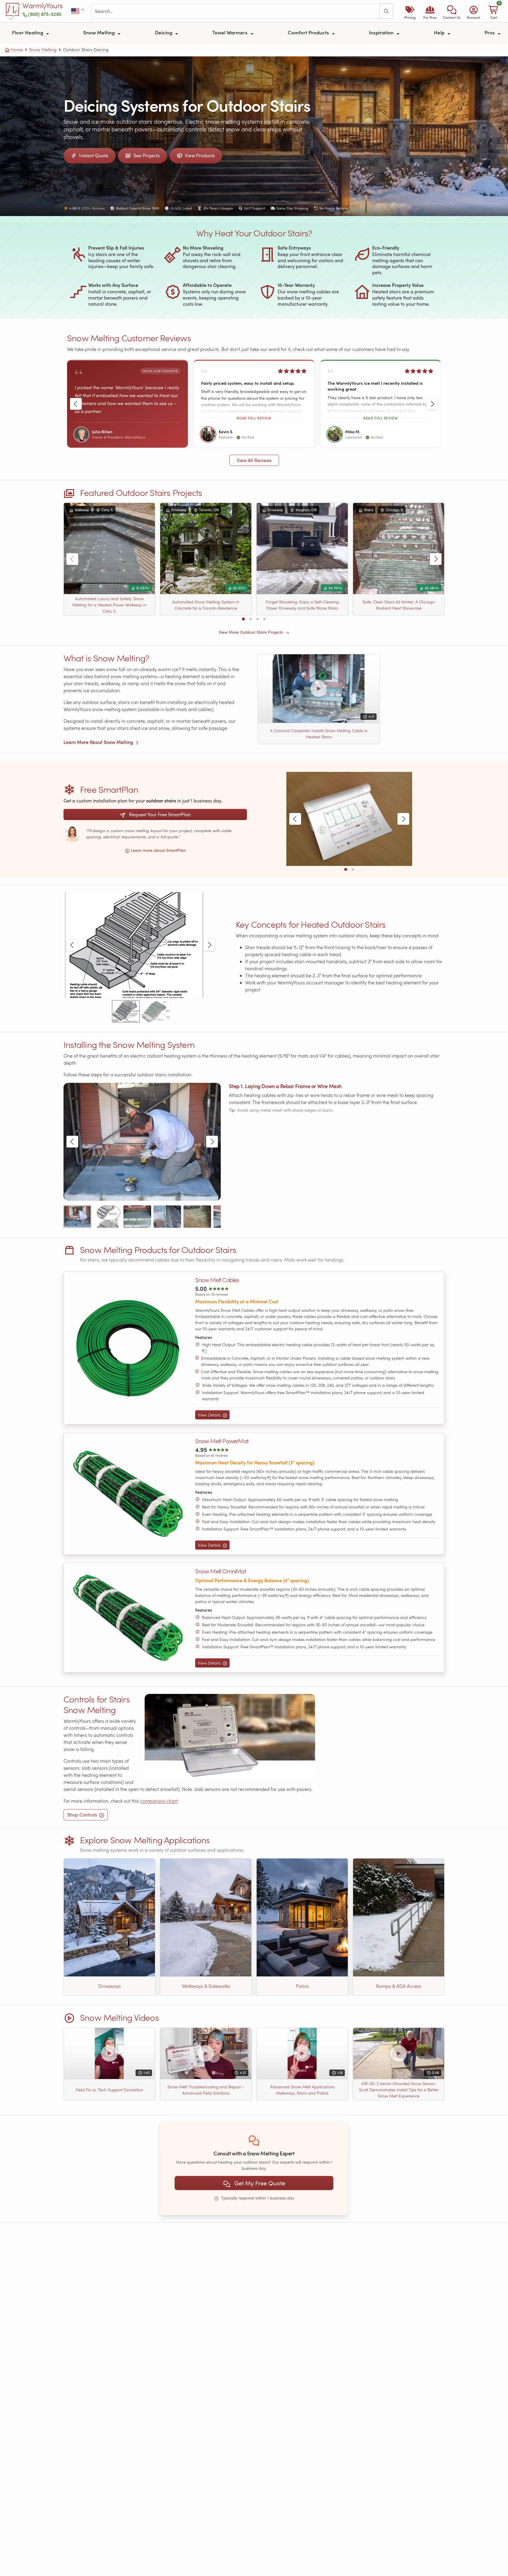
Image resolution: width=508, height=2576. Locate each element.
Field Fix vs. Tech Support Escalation (110, 2090)
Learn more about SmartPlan (158, 850)
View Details (210, 1415)
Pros (490, 32)
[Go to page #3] (258, 619)
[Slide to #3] (137, 1217)
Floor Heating (28, 32)
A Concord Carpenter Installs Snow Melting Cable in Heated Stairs (319, 734)
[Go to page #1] (243, 619)
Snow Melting (100, 32)
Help (440, 32)
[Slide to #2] (156, 1011)
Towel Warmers (230, 32)
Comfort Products (309, 32)
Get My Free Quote (259, 2183)
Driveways (110, 1986)
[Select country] (78, 11)
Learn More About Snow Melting (99, 742)
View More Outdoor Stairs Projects (251, 632)
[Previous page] (76, 404)
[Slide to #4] (167, 1217)
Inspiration (382, 32)
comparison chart (159, 1801)
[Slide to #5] (197, 1217)
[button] (452, 11)
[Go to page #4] (265, 619)
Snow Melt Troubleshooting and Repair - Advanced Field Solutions (206, 2090)
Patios (302, 1986)
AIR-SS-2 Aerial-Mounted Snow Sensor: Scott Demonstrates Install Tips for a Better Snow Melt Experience (399, 2090)
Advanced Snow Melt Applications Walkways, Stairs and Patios (302, 2090)
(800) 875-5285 (45, 14)
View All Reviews (254, 460)
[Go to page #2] (250, 619)
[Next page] (432, 404)
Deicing (164, 32)
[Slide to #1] (126, 1011)
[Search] (386, 11)
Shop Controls (82, 1815)
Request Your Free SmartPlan (159, 814)
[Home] (14, 11)
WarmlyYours (42, 6)
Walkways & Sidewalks (206, 1986)
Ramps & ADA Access (399, 1986)
